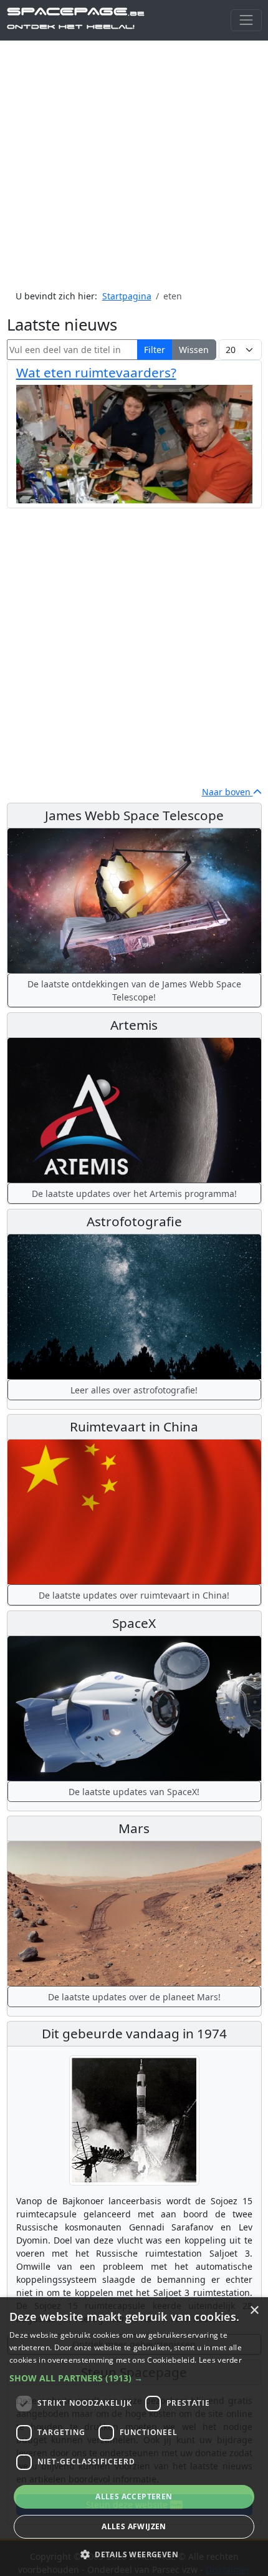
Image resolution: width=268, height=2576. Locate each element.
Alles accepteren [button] (134, 2496)
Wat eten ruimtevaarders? (96, 372)
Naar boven (227, 792)
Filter (155, 350)
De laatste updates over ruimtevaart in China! (134, 1595)
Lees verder (220, 2360)
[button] (134, 2378)
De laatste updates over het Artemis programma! (134, 1194)
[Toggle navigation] (246, 20)
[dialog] (134, 2437)
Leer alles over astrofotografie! (134, 1390)
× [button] (254, 2311)
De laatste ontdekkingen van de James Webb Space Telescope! (134, 990)
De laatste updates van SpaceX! (134, 1792)
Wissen (194, 350)
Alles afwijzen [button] (134, 2526)
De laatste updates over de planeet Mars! (134, 1997)
